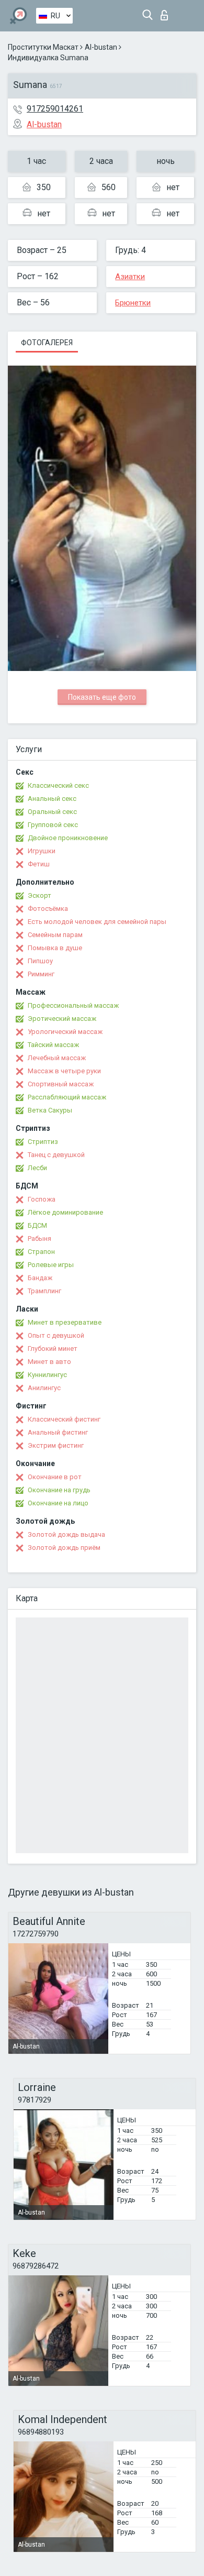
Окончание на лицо (58, 1503)
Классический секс (58, 785)
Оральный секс (52, 812)
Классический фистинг (64, 1419)
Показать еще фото (102, 697)
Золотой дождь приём (64, 1548)
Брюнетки (133, 303)
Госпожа (42, 1199)
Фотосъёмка (48, 909)
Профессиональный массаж (73, 1005)
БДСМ (37, 1225)
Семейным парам (55, 935)
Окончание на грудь (59, 1490)
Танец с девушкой (56, 1155)
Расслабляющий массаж (67, 1097)
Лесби (37, 1168)
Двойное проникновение (68, 838)
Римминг (41, 974)
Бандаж (40, 1278)
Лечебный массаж (57, 1058)
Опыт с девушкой (56, 1335)
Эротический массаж (62, 1019)
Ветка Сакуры (50, 1110)
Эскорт (39, 895)
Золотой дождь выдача (66, 1534)
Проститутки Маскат (43, 47)
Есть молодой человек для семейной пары (97, 922)
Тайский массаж (53, 1045)
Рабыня (39, 1239)
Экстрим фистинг (56, 1445)
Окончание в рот (55, 1477)
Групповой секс (53, 825)
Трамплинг (44, 1291)
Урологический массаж (65, 1032)
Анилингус (44, 1388)
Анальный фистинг (58, 1432)
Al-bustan (101, 47)
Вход (167, 12)
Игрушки (42, 851)
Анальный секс (52, 799)
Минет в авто (49, 1362)
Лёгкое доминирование (65, 1212)
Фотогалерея (47, 343)
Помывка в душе (55, 948)
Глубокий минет (53, 1348)
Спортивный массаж (61, 1084)
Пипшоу (40, 961)
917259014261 (55, 109)
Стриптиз (43, 1142)
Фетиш (39, 864)
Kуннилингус (47, 1375)
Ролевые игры (51, 1265)
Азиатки (130, 277)
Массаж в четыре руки (64, 1071)
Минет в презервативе (65, 1322)
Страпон (41, 1252)
